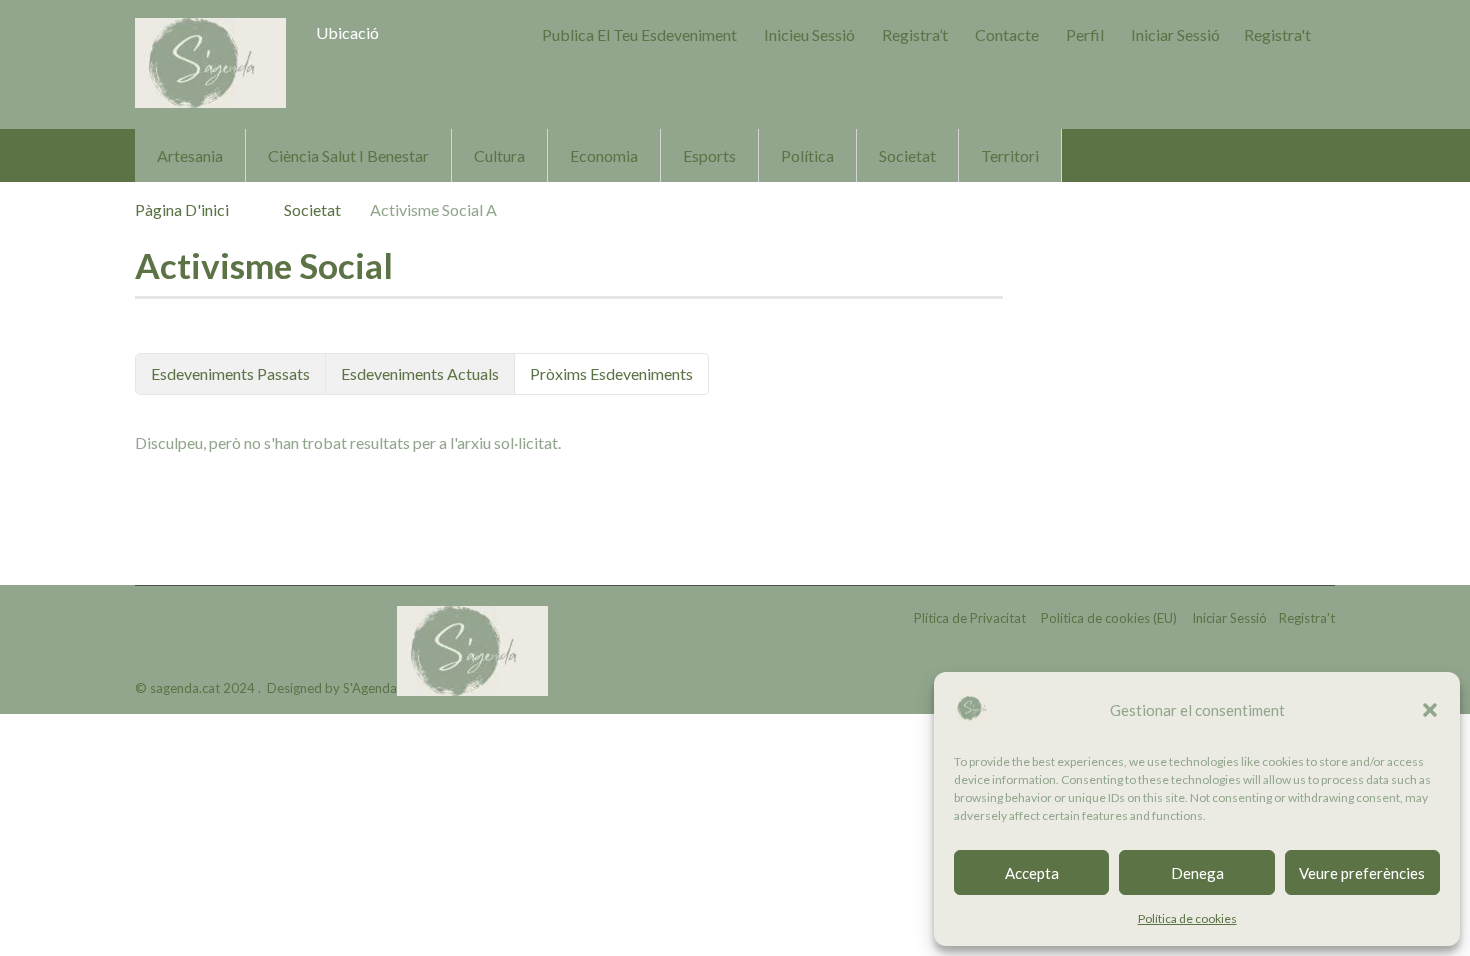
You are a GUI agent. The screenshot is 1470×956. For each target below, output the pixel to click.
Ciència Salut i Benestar (348, 155)
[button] (1430, 710)
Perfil (1085, 34)
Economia (604, 155)
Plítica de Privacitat (970, 618)
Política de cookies (1187, 918)
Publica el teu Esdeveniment (639, 34)
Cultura (499, 155)
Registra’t (915, 34)
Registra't (1277, 34)
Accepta (1032, 873)
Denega (1197, 873)
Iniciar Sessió (1175, 34)
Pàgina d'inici (182, 209)
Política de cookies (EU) (1109, 618)
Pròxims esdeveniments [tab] (611, 373)
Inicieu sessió (809, 34)
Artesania (190, 155)
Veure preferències (1362, 873)
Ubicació (347, 32)
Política (807, 155)
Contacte (1007, 34)
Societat (907, 155)
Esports (709, 155)
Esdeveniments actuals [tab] (420, 373)
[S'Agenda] (210, 63)
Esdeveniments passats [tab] (230, 373)
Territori (1010, 155)
